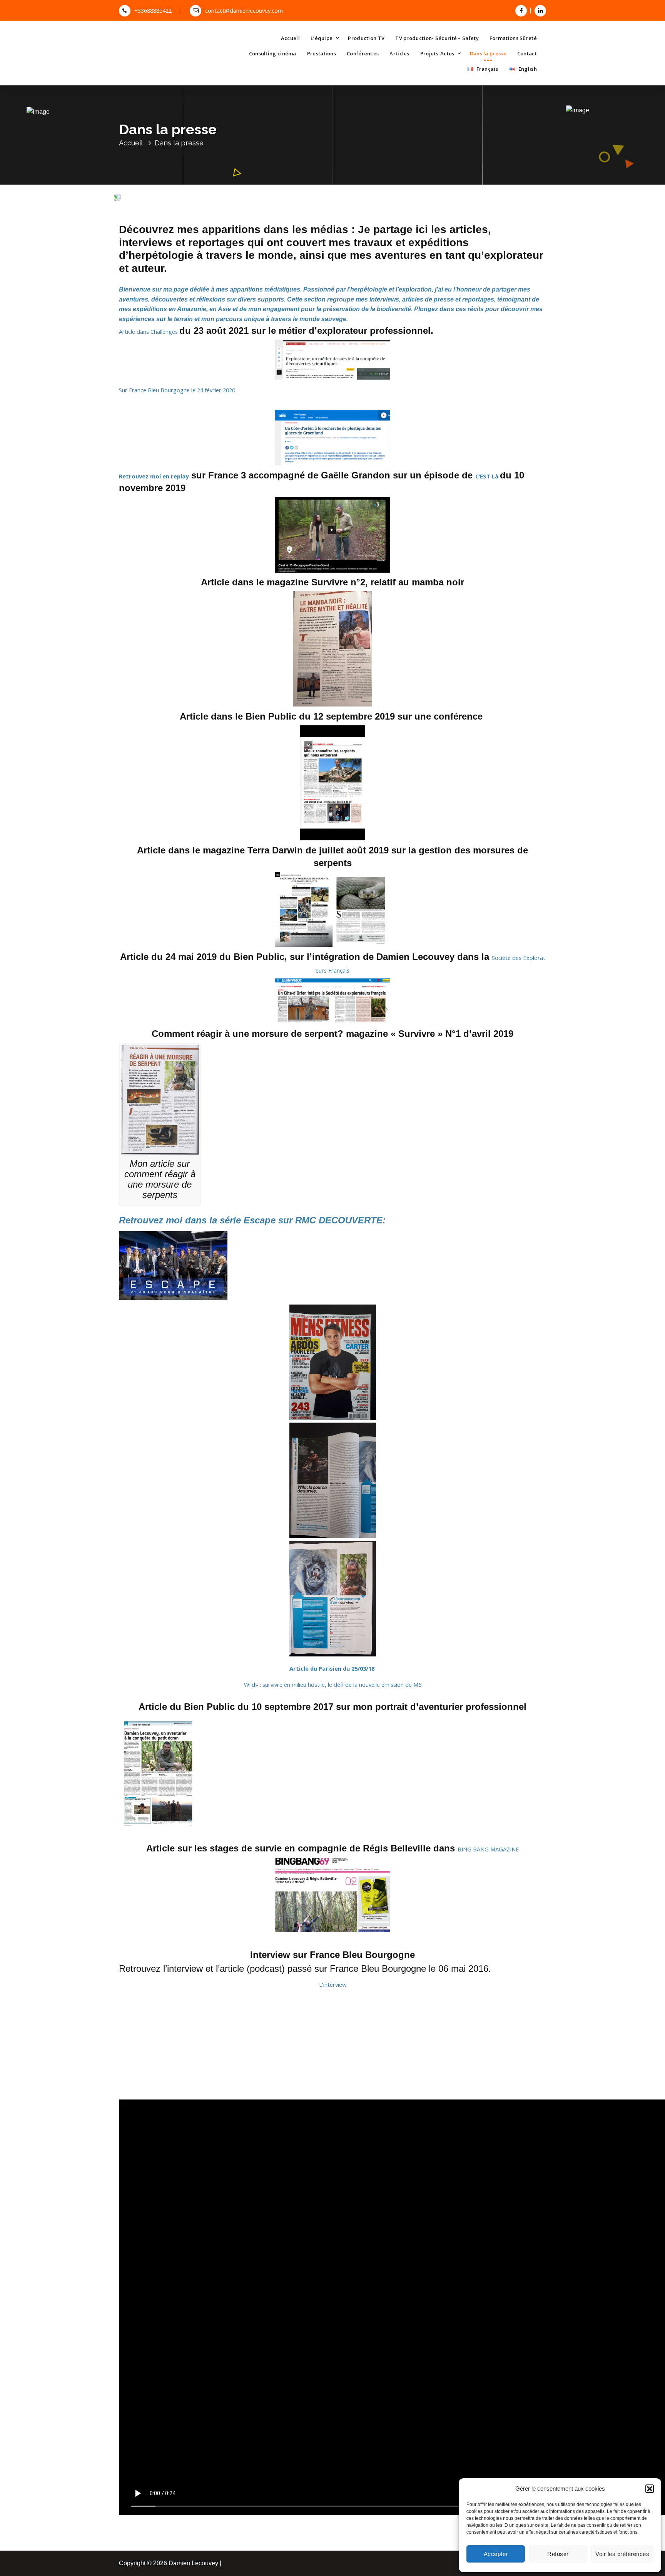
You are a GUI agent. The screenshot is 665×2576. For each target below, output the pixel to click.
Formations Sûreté (513, 38)
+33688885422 (153, 10)
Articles (399, 53)
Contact (527, 53)
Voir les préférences (622, 2554)
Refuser (558, 2554)
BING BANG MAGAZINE (488, 1849)
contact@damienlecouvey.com (244, 10)
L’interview (333, 1984)
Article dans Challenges (149, 332)
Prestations (322, 53)
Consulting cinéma (273, 53)
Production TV (366, 38)
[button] (650, 2489)
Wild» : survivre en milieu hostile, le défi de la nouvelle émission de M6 (333, 1685)
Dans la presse (488, 53)
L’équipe (322, 38)
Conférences (363, 53)
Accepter (496, 2554)
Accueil (290, 38)
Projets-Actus (437, 53)
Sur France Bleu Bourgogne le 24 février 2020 (177, 390)
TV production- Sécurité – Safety (437, 38)
